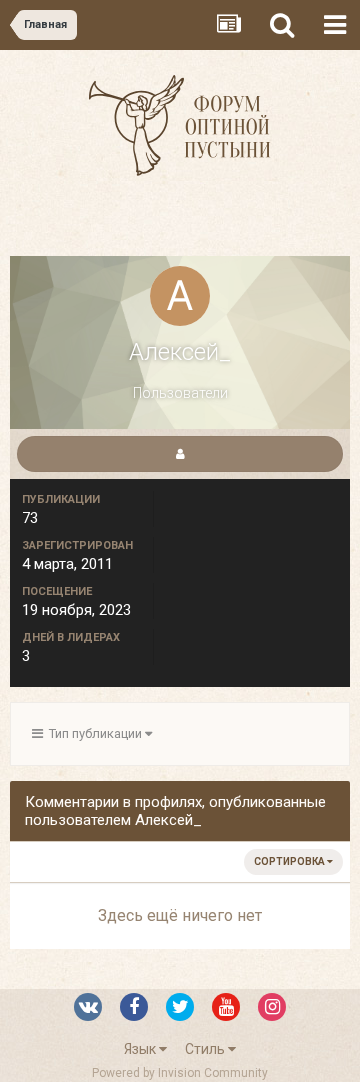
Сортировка (290, 861)
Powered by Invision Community (180, 1073)
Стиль (206, 1049)
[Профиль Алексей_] (180, 454)
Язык (141, 1049)
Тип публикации (94, 733)
